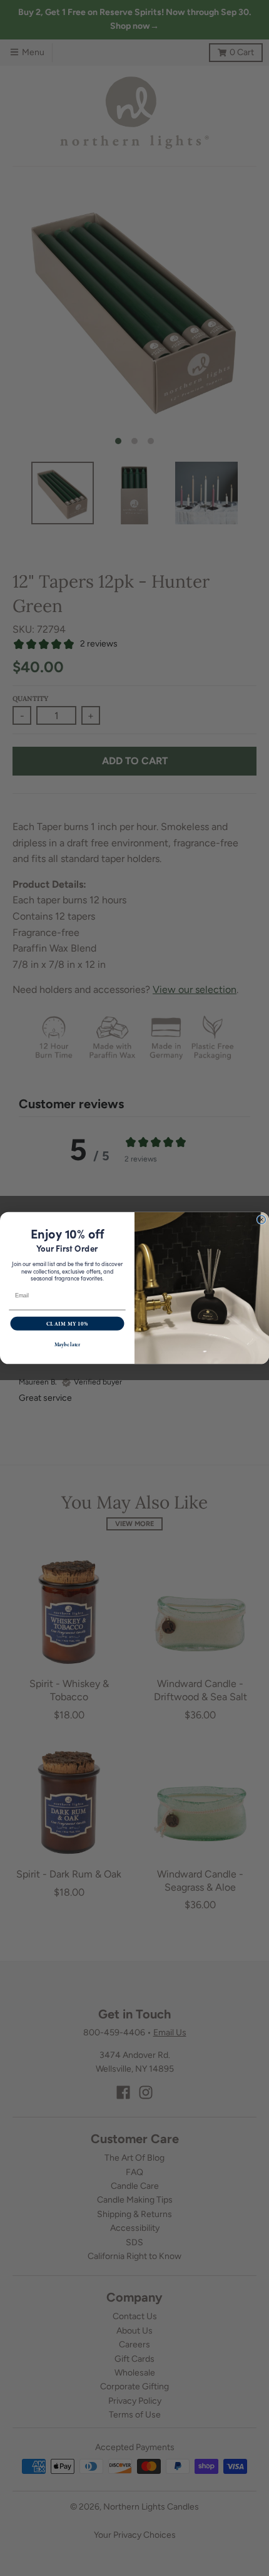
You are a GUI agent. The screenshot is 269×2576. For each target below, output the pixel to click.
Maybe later (68, 1345)
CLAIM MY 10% (67, 1323)
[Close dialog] (261, 1219)
